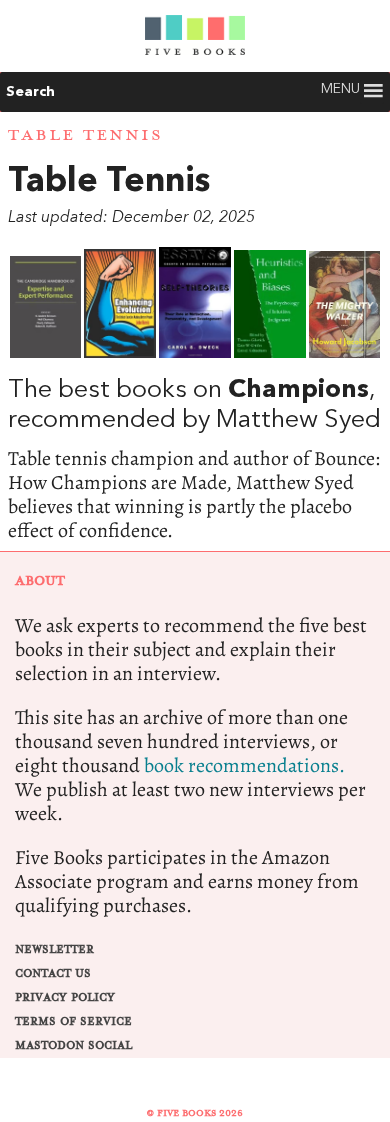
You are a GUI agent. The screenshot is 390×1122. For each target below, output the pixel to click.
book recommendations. (244, 765)
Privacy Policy (65, 997)
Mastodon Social (73, 1045)
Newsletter (54, 949)
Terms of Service (73, 1021)
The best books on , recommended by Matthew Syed (195, 395)
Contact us (53, 973)
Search (30, 92)
